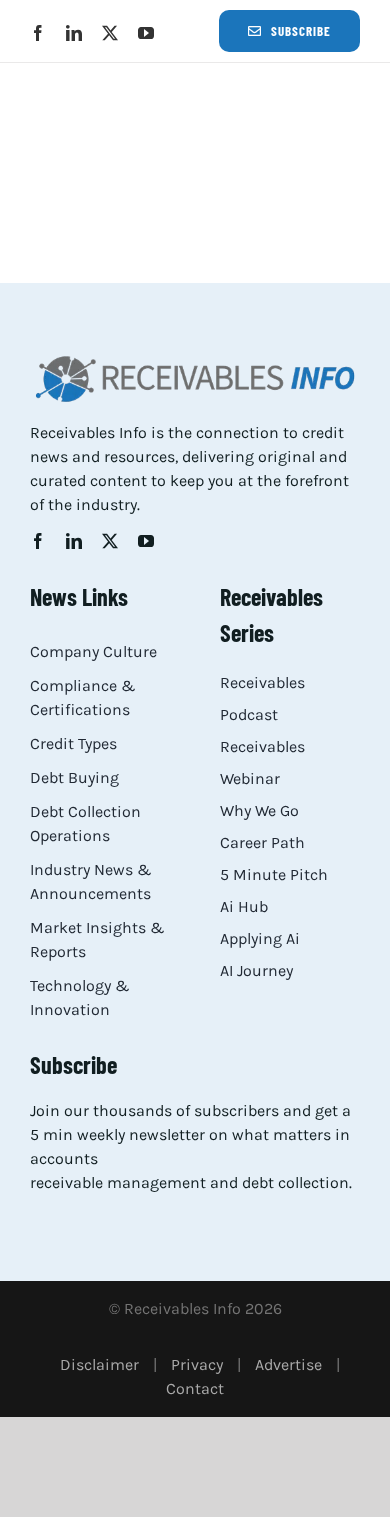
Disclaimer (99, 1364)
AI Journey (256, 970)
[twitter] (110, 33)
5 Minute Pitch (274, 874)
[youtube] (146, 33)
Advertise (288, 1364)
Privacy (197, 1364)
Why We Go (259, 810)
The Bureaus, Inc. (110, 141)
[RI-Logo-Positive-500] (195, 360)
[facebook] (38, 33)
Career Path (262, 842)
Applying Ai (260, 938)
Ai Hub (244, 906)
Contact (195, 1388)
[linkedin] (74, 33)
